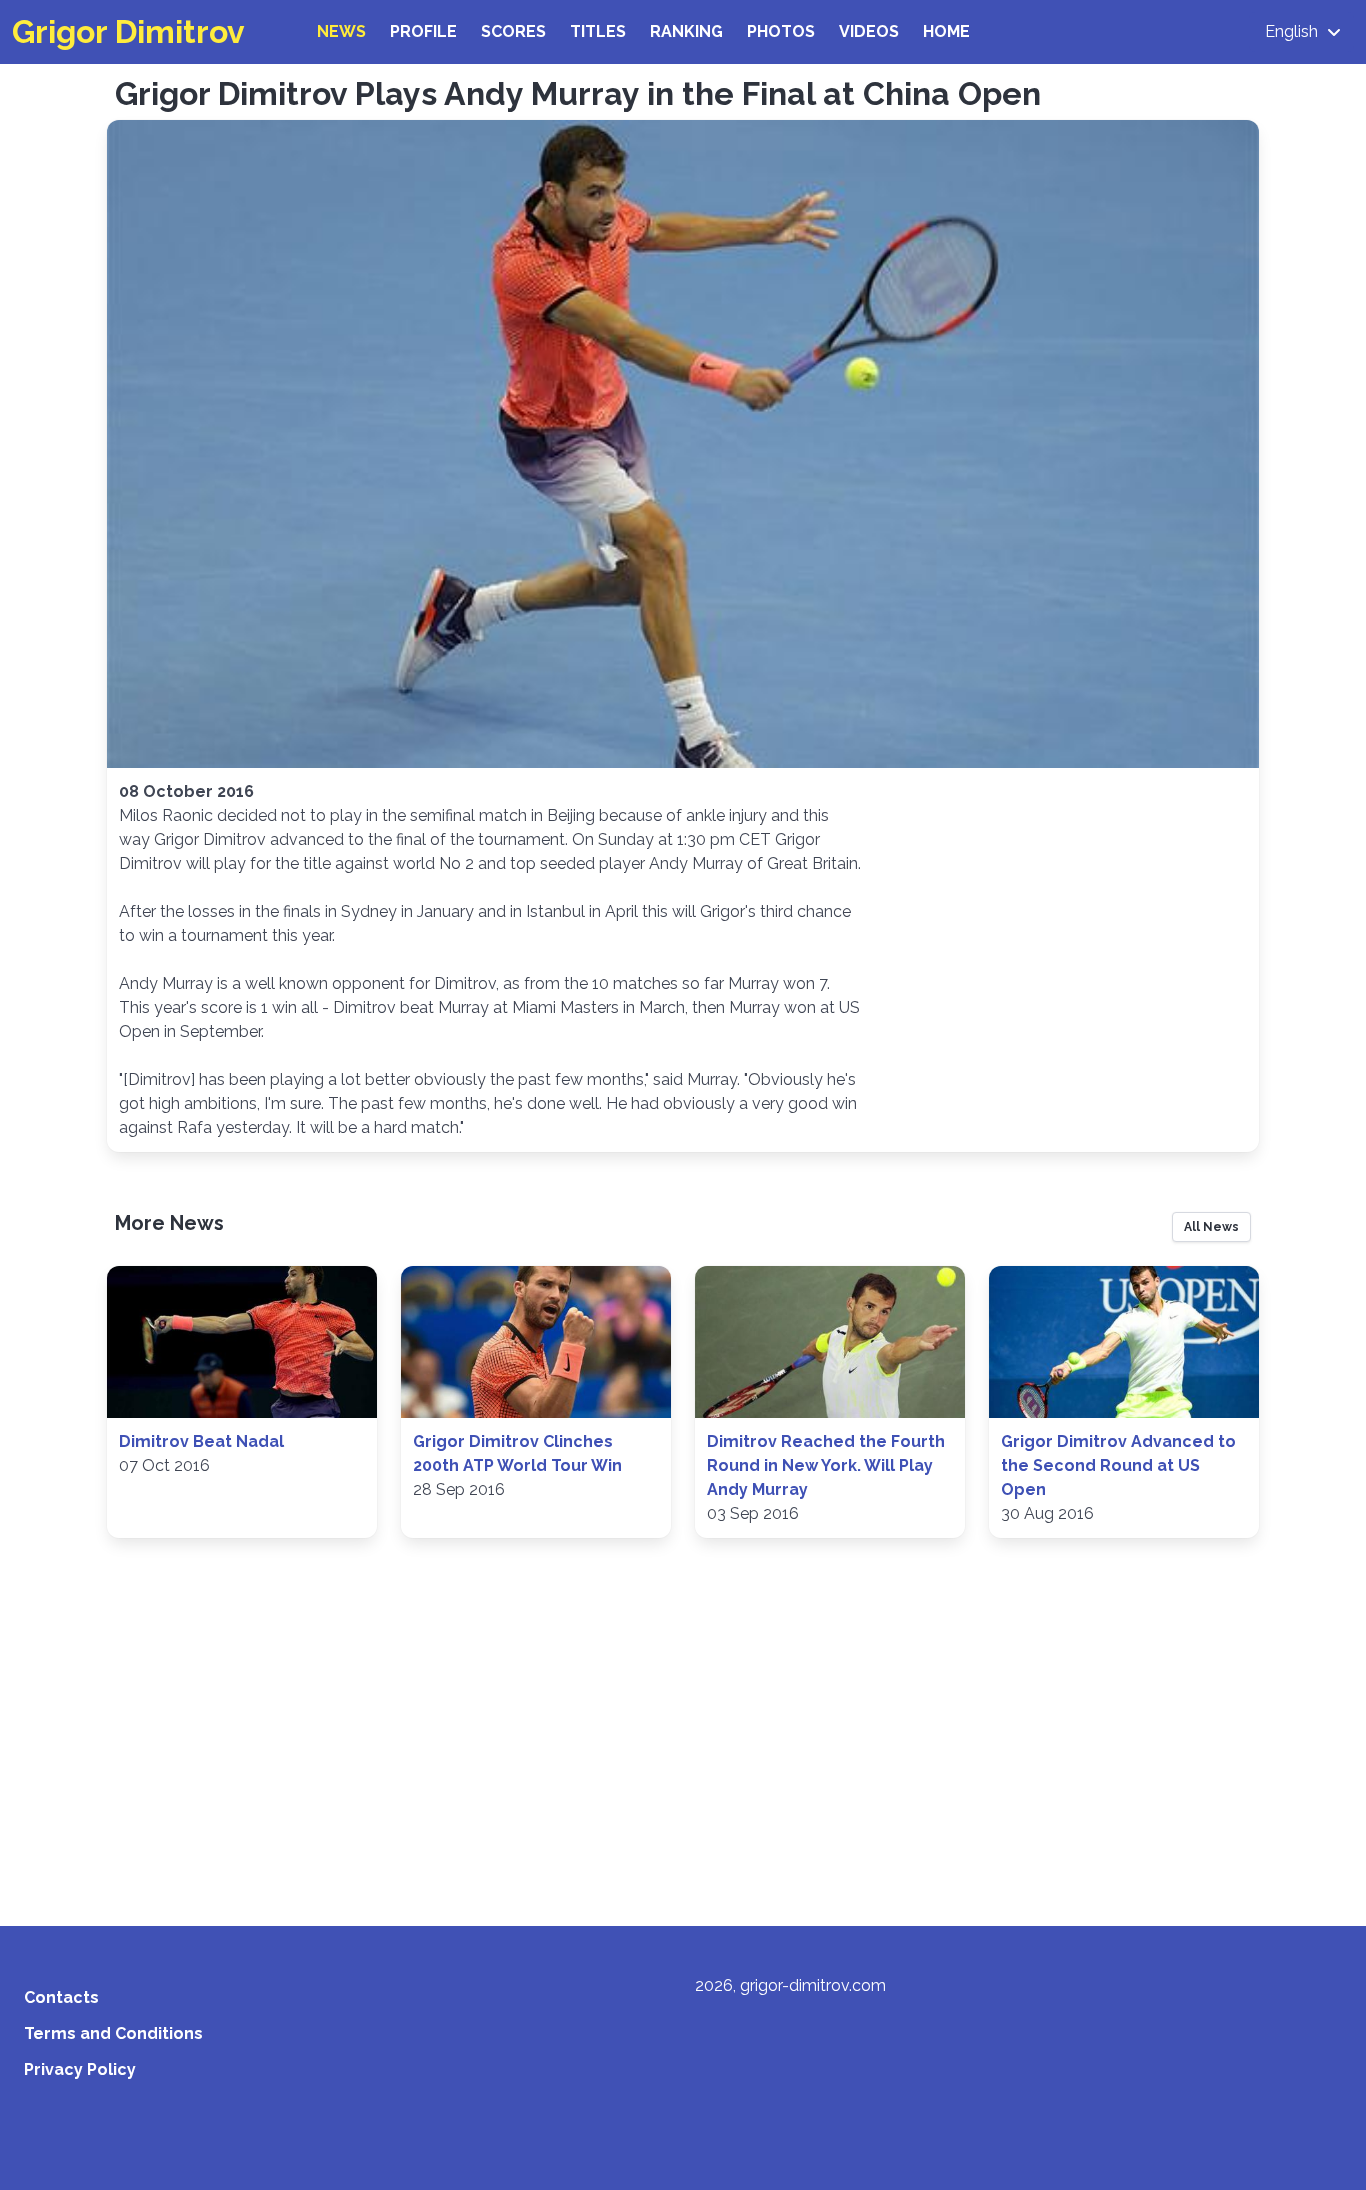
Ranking (686, 31)
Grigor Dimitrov (128, 31)
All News (1211, 1227)
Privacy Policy (80, 2069)
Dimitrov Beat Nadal (201, 1441)
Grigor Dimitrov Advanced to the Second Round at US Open (1118, 1465)
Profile (423, 31)
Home (946, 31)
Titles (598, 31)
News (341, 31)
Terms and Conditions (113, 2033)
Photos (781, 31)
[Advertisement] (683, 1738)
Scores (513, 31)
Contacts (61, 1997)
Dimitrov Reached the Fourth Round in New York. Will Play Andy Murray (826, 1465)
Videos (869, 31)
